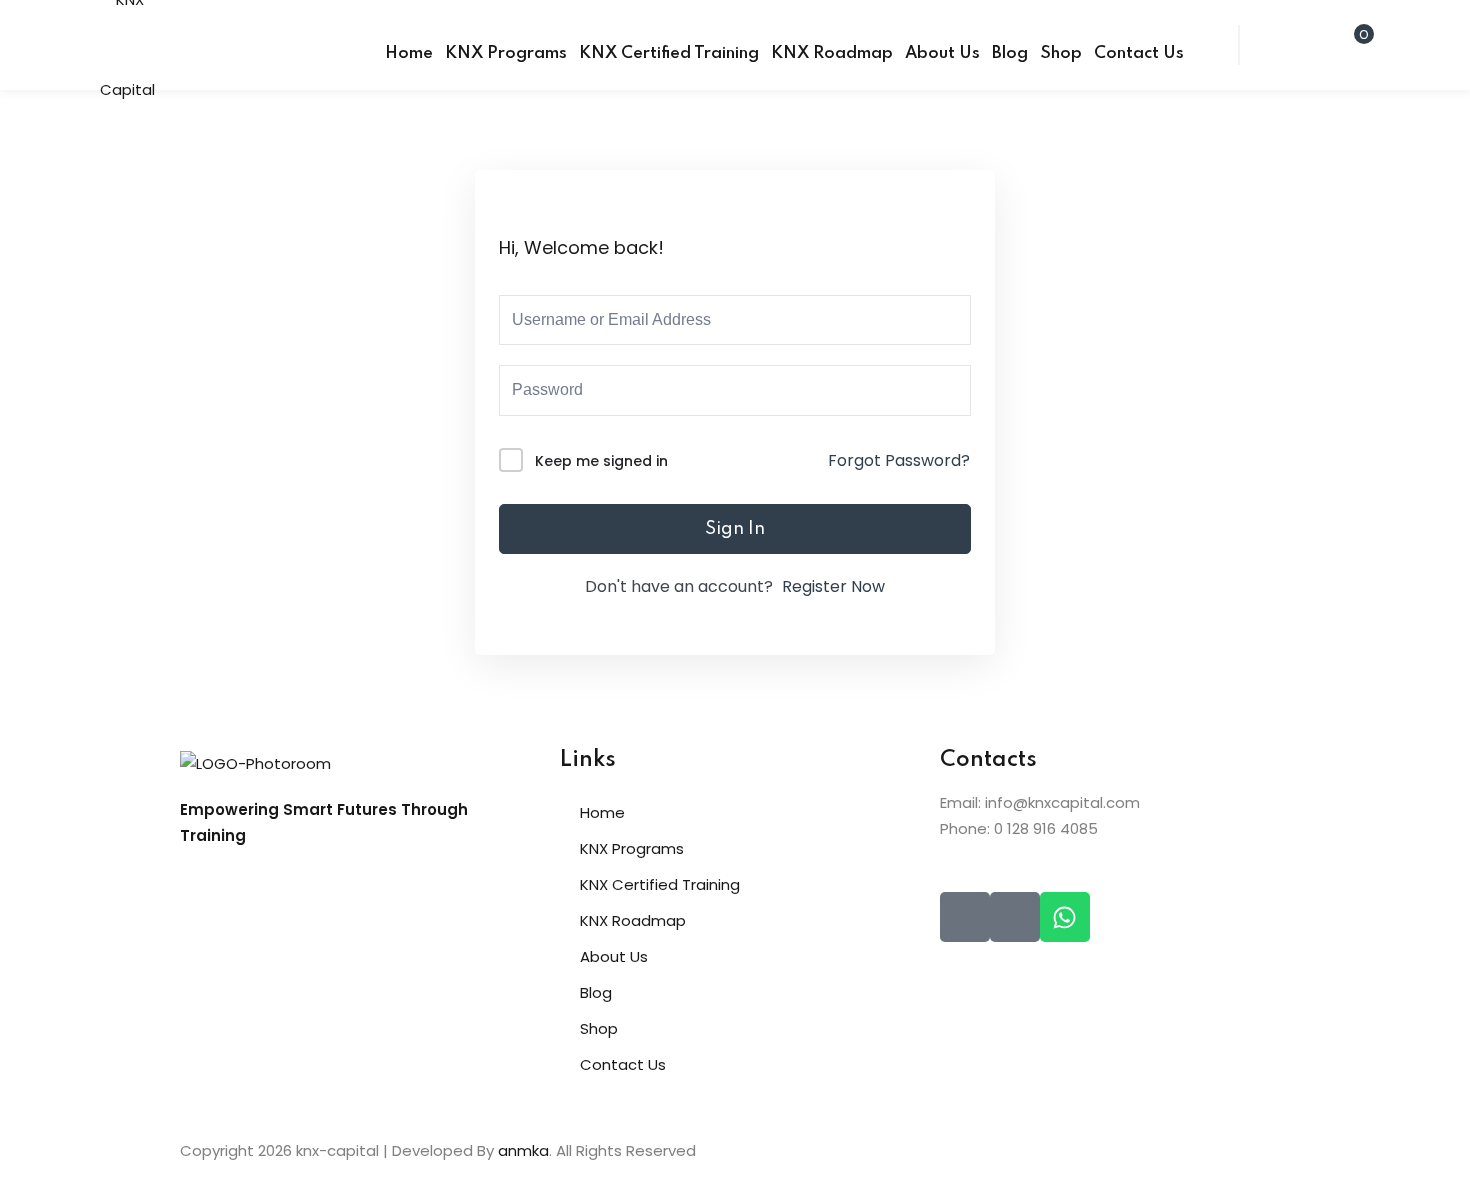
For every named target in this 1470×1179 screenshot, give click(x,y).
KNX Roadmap (832, 53)
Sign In (735, 529)
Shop (1061, 53)
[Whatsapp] (1065, 917)
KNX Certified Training (669, 53)
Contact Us (1139, 53)
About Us (942, 53)
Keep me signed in (601, 461)
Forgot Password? (899, 460)
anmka (523, 1150)
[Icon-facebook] (965, 917)
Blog (1010, 53)
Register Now (833, 586)
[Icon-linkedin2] (1015, 917)
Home (409, 53)
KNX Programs (506, 53)
